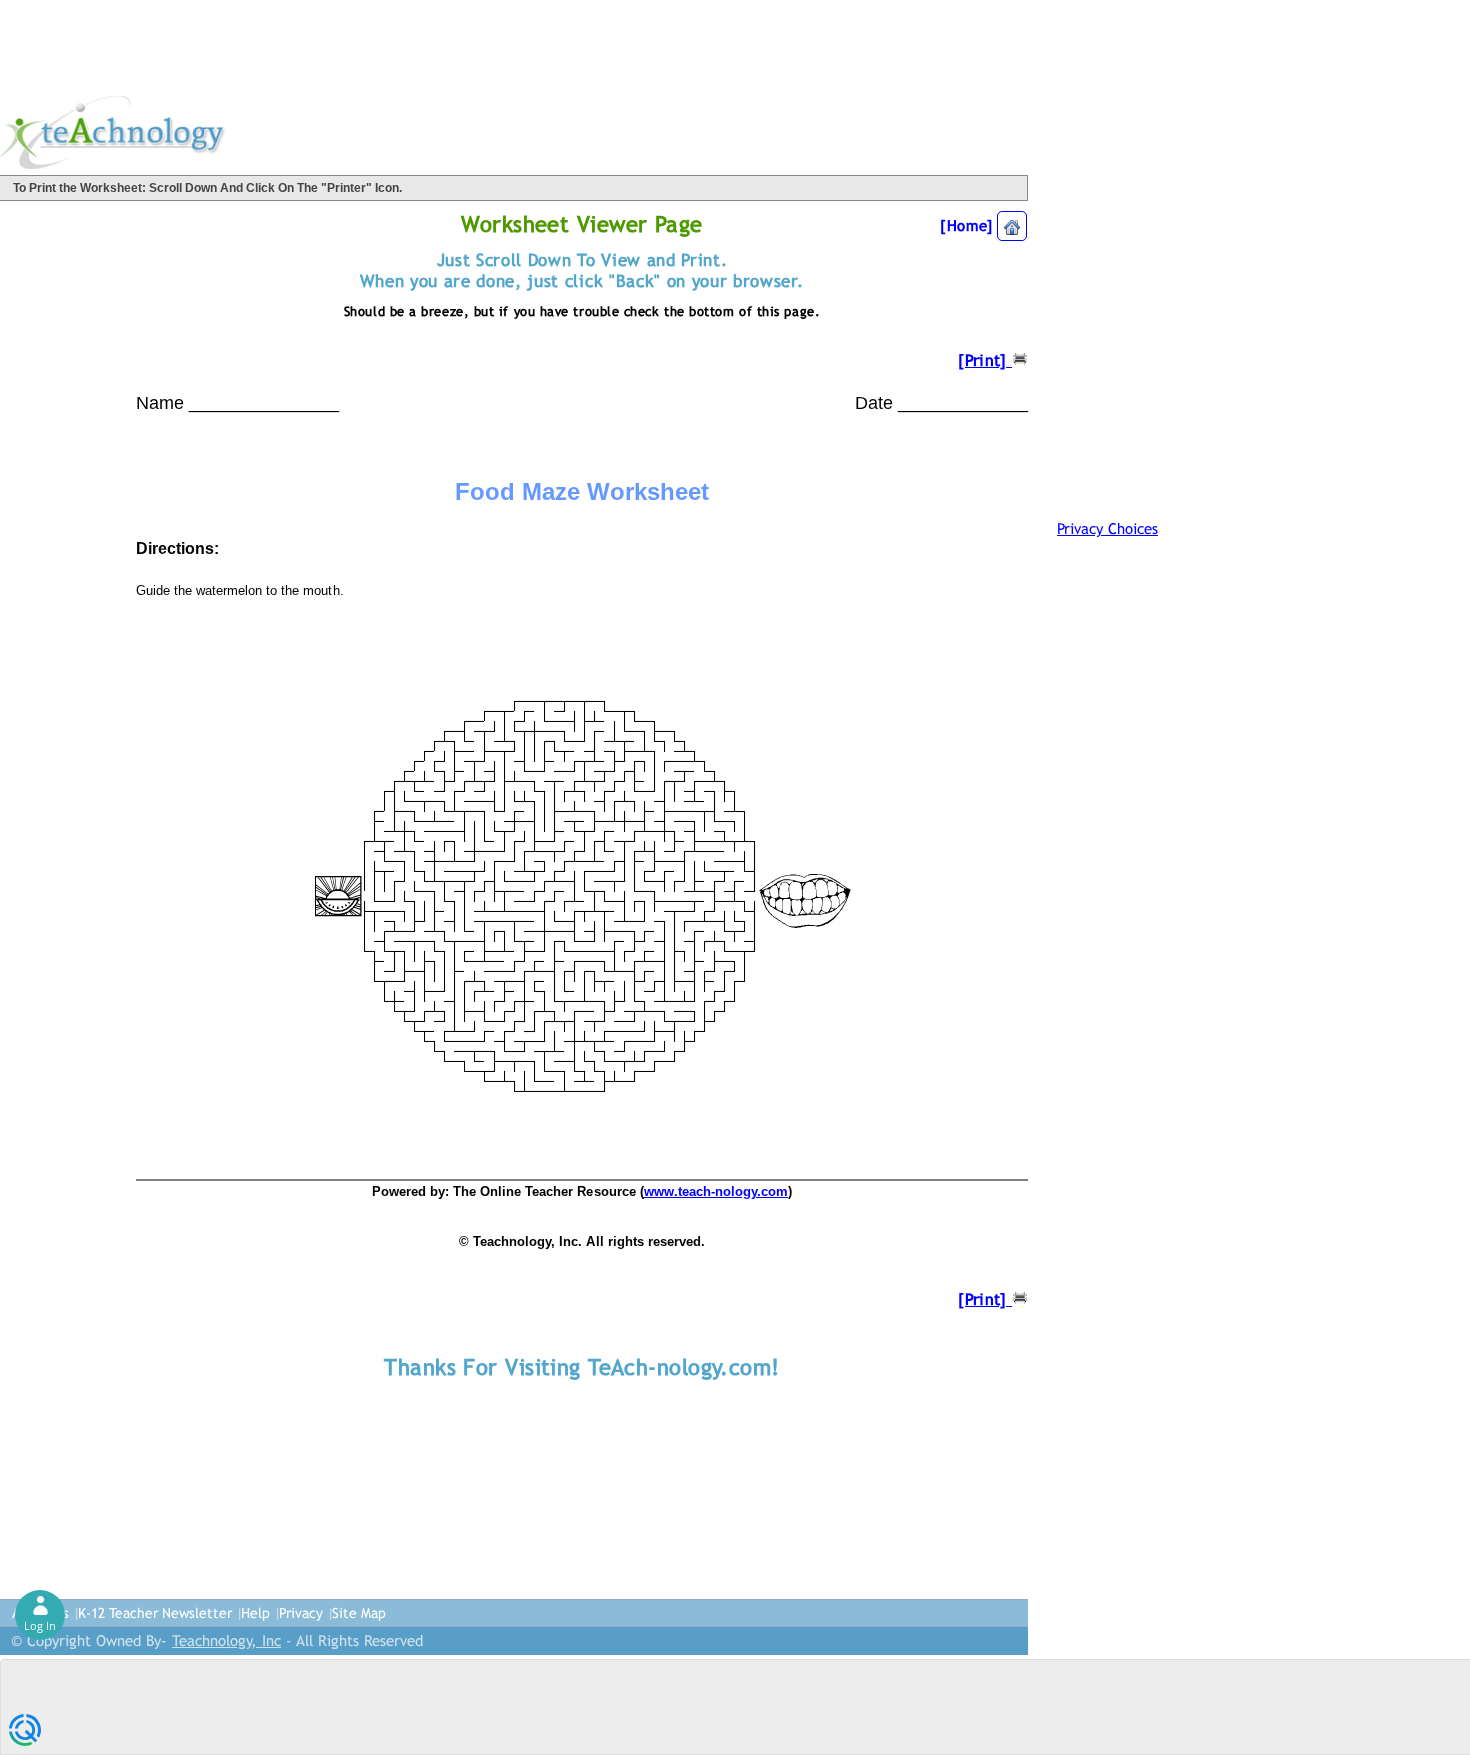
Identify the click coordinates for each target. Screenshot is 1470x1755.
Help (255, 1613)
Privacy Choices (1107, 528)
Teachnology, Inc (226, 1640)
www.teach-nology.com (716, 1191)
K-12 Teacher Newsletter (155, 1613)
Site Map (359, 1613)
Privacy (301, 1613)
